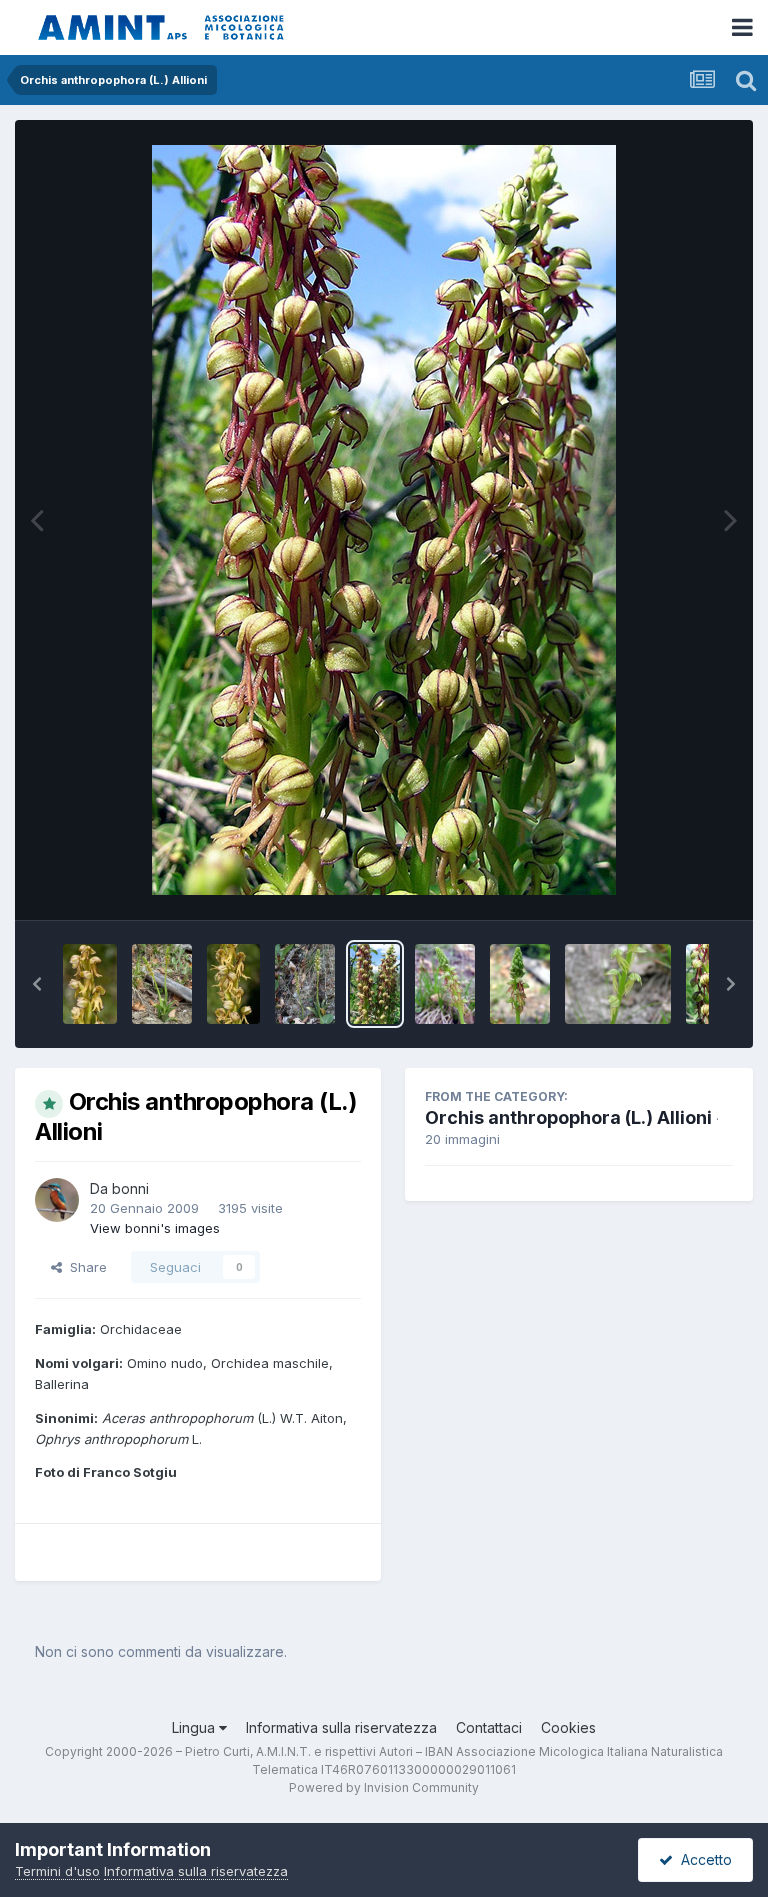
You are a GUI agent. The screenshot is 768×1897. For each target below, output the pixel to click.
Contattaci (489, 1727)
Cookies (568, 1727)
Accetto (702, 1859)
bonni (130, 1188)
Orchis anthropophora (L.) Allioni (568, 1117)
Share (84, 1267)
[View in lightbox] (384, 520)
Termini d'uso (57, 1871)
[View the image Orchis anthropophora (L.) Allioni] (90, 984)
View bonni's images (155, 1228)
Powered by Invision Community (384, 1787)
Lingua (195, 1727)
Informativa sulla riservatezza (341, 1727)
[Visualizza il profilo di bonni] (57, 1200)
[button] (37, 984)
